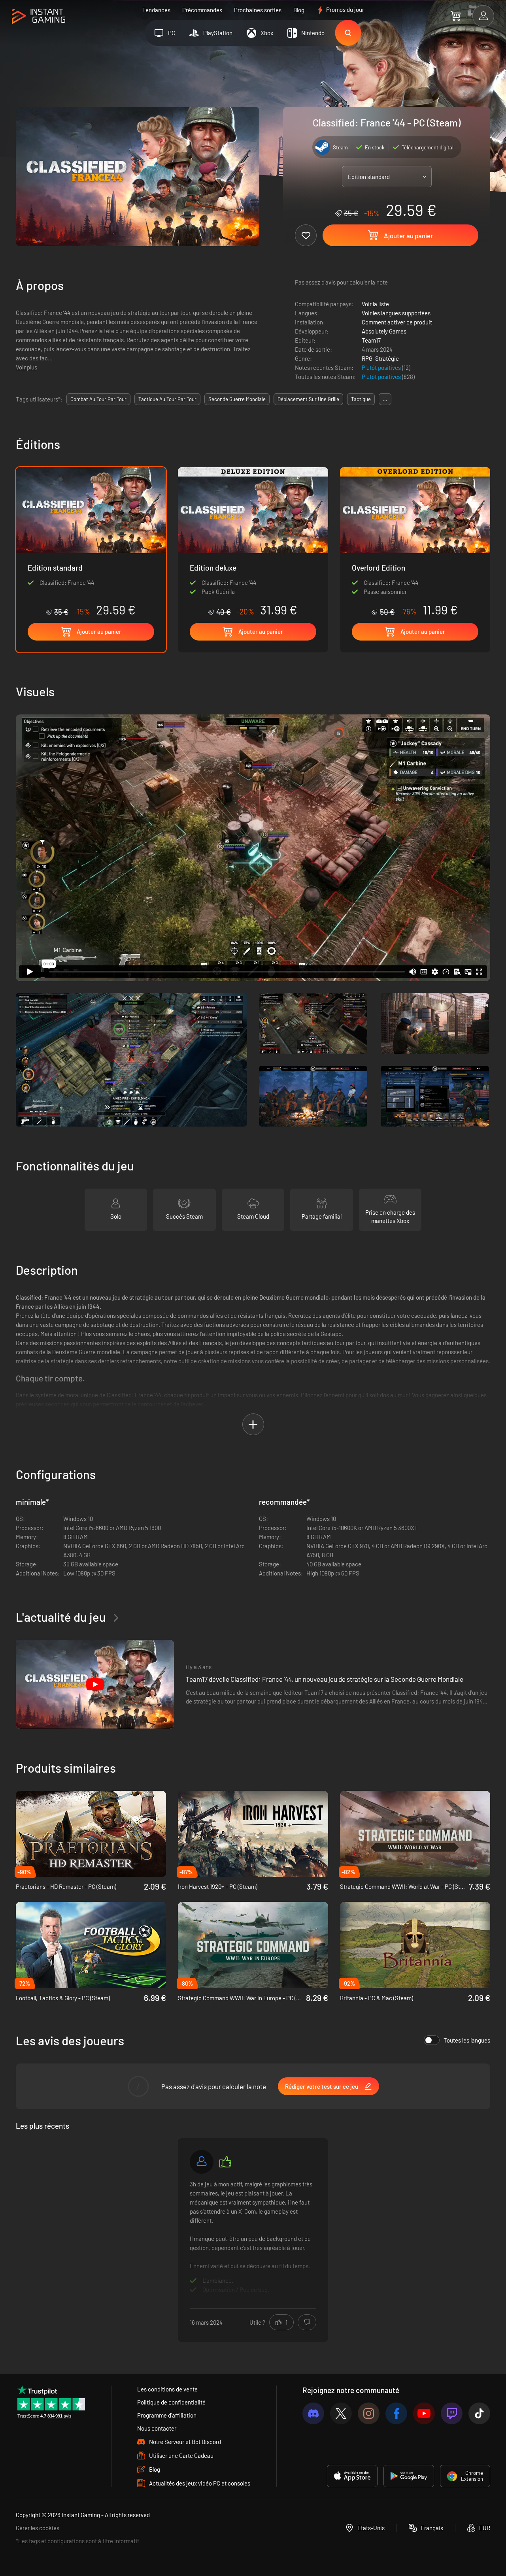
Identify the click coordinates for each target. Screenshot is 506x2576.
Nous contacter (157, 2428)
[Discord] (313, 2413)
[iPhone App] (352, 2476)
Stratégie (387, 358)
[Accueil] (39, 16)
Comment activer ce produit (397, 322)
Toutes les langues (467, 2040)
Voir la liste (375, 304)
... (385, 399)
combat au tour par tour (98, 399)
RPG (367, 358)
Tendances (156, 10)
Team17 (371, 340)
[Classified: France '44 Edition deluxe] (253, 542)
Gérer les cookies (38, 2528)
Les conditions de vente (167, 2389)
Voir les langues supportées (396, 313)
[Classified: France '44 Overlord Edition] (415, 542)
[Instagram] (369, 2413)
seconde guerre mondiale (237, 399)
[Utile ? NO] (307, 2322)
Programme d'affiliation (167, 2415)
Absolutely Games (384, 331)
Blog (299, 10)
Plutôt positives (382, 367)
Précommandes (202, 10)
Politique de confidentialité (171, 2402)
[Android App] (409, 2476)
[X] (341, 2413)
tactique (361, 399)
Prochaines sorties (258, 10)
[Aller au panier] (456, 16)
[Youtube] (424, 2413)
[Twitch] (452, 2413)
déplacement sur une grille (308, 399)
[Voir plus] (253, 2239)
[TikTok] (479, 2413)
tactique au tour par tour (167, 399)
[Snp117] (202, 2162)
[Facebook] (396, 2413)
